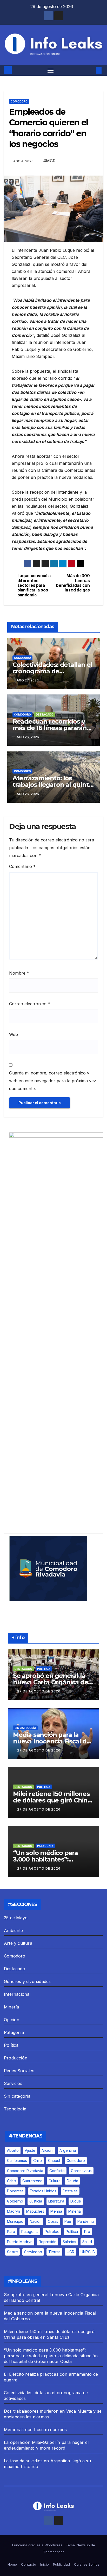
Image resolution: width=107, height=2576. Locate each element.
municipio (15, 2221)
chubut (54, 2160)
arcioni (47, 2150)
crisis (12, 2181)
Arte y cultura (18, 1943)
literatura (56, 2201)
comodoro (76, 2160)
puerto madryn (20, 2242)
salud (87, 2242)
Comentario (22, 866)
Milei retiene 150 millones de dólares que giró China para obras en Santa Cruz (52, 1800)
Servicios (13, 2083)
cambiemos (17, 2160)
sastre (12, 2252)
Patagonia (45, 1846)
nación (36, 2221)
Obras (53, 2221)
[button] (91, 70)
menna (56, 2211)
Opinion (12, 2020)
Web (14, 1034)
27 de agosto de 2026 (39, 1691)
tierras (54, 2252)
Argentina (68, 2150)
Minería (11, 2007)
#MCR (49, 161)
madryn (14, 2211)
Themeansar (53, 2552)
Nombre (19, 973)
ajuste (30, 2150)
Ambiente (14, 1930)
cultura (55, 2181)
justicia (36, 2201)
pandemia (86, 2221)
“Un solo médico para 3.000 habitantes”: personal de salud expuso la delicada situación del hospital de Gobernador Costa (51, 2356)
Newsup (83, 2545)
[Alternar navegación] (51, 70)
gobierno (15, 2201)
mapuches (35, 2211)
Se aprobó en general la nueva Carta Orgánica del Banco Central (51, 1682)
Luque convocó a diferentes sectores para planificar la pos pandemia (34, 585)
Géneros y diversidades (27, 1981)
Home (12, 2564)
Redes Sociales (19, 2071)
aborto (13, 2150)
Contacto (29, 2564)
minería (75, 2211)
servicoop (33, 2252)
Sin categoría (25, 1728)
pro (87, 2232)
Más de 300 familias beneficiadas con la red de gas (73, 583)
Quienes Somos (87, 2564)
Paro (11, 2232)
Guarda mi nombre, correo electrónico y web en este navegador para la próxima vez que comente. (53, 1081)
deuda (72, 2181)
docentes (15, 2191)
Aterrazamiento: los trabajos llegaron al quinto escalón (53, 785)
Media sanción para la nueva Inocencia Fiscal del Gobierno (53, 1741)
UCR (71, 2252)
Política (44, 1669)
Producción (16, 2058)
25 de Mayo (16, 1918)
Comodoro (19, 101)
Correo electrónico (30, 1004)
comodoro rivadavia (25, 2171)
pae (68, 2221)
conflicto (57, 2171)
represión (48, 2242)
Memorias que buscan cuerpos (35, 2430)
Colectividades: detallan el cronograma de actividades (52, 671)
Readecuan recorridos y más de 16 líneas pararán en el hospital (50, 728)
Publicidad (61, 2564)
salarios (69, 2242)
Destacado (45, 714)
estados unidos (43, 2191)
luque (76, 2201)
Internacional (17, 1994)
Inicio (45, 2564)
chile (38, 2160)
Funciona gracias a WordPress (38, 2545)
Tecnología (15, 2109)
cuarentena (32, 2181)
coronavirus (81, 2171)
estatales (70, 2191)
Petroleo (52, 2232)
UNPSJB (88, 2252)
